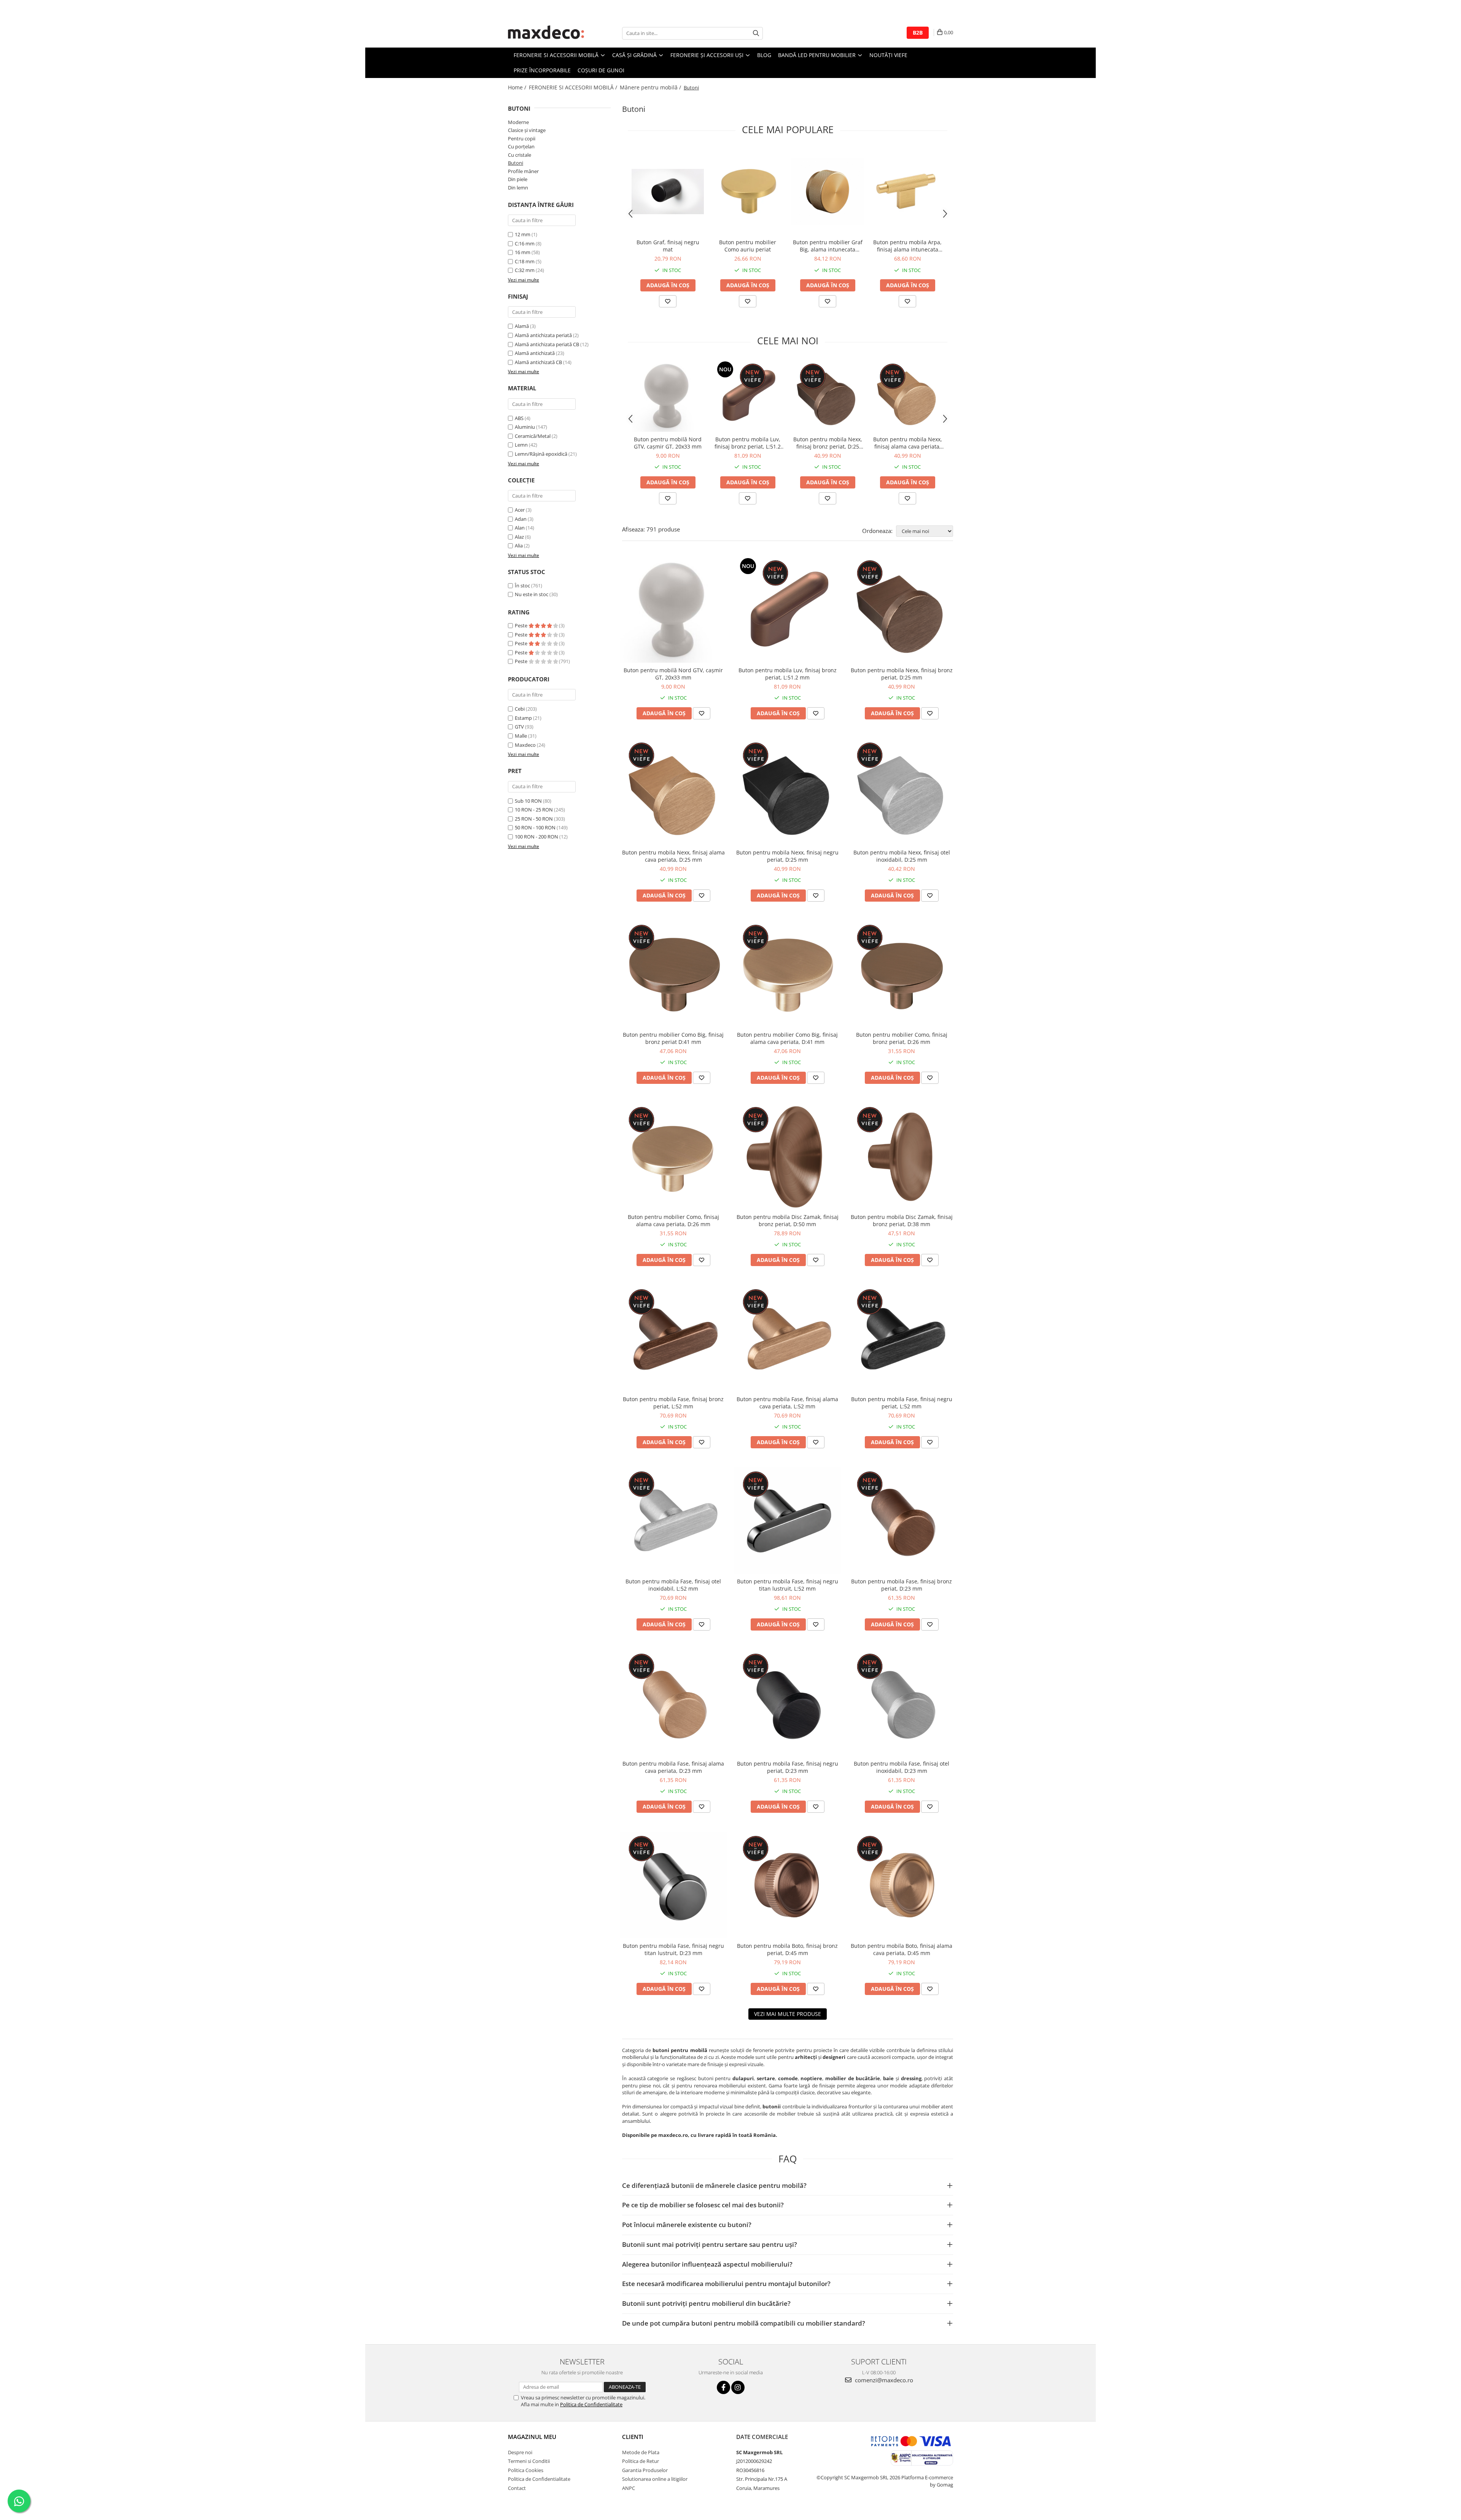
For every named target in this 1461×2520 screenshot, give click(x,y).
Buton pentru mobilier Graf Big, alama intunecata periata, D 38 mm (828, 246)
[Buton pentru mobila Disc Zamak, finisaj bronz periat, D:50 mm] (788, 1156)
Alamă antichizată (535, 353)
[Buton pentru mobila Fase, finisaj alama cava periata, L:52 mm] (788, 1338)
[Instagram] (738, 2387)
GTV (519, 727)
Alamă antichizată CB (538, 362)
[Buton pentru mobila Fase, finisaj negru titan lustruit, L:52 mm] (788, 1521)
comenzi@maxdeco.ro (883, 2380)
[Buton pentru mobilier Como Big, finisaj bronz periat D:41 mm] (673, 974)
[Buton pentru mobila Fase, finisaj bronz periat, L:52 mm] (673, 1338)
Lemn (521, 445)
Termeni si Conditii (529, 2461)
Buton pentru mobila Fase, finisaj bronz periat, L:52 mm (673, 1403)
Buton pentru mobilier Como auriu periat (748, 246)
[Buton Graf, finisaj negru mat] (668, 191)
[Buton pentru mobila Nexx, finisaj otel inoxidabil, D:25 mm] (902, 792)
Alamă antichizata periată (543, 335)
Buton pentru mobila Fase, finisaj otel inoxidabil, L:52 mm (673, 1585)
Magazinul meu (532, 2437)
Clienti (633, 2437)
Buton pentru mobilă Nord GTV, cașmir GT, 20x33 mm (668, 443)
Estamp (523, 718)
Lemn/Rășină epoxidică (541, 454)
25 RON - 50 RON (534, 819)
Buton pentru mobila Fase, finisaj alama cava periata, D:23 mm (673, 1767)
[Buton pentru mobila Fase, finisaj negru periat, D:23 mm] (788, 1703)
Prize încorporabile (542, 70)
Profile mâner (523, 171)
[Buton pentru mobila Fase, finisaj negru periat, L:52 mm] (902, 1338)
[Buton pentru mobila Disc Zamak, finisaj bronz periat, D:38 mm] (902, 1156)
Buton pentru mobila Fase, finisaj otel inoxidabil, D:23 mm (902, 1767)
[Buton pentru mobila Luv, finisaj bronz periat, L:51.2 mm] (748, 396)
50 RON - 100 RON (535, 827)
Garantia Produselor (645, 2470)
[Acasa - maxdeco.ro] (546, 33)
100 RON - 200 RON (536, 837)
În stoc (522, 585)
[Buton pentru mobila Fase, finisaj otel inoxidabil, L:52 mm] (673, 1521)
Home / (518, 87)
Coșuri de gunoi (601, 70)
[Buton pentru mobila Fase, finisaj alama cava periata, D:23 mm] (673, 1703)
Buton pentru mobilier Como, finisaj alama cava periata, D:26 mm (673, 1220)
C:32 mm (525, 270)
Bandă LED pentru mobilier (818, 55)
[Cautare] (756, 33)
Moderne (518, 122)
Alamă (522, 326)
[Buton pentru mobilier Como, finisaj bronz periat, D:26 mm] (902, 974)
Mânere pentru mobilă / (651, 87)
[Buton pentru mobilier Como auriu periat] (748, 191)
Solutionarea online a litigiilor (655, 2479)
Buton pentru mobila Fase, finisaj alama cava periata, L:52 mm (787, 1403)
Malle (521, 736)
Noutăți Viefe (888, 55)
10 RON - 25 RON (534, 810)
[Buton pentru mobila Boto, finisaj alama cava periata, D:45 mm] (902, 1885)
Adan (521, 519)
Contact (517, 2488)
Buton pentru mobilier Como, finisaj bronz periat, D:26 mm (902, 1038)
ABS (519, 418)
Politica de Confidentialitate (591, 2404)
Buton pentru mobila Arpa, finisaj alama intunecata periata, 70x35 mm (907, 246)
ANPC (629, 2488)
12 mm (523, 234)
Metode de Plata (641, 2452)
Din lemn (518, 188)
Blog (764, 55)
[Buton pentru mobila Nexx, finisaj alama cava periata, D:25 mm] (907, 396)
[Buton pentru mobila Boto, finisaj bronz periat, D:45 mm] (788, 1885)
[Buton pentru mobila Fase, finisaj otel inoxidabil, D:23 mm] (902, 1703)
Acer (520, 510)
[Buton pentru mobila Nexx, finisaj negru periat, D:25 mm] (788, 792)
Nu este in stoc (532, 594)
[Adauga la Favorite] (668, 301)
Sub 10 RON (528, 801)
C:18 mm (525, 261)
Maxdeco (525, 745)
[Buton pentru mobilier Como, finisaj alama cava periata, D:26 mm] (673, 1156)
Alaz (519, 537)
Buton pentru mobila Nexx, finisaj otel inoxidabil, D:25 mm (902, 856)
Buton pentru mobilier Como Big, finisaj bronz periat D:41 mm (673, 1038)
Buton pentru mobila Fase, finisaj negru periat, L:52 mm (902, 1403)
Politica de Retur (641, 2461)
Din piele (518, 179)
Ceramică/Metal (533, 436)
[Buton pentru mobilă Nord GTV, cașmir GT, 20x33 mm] (668, 396)
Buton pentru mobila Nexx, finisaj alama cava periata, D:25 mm (908, 443)
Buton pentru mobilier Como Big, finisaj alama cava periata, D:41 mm (787, 1038)
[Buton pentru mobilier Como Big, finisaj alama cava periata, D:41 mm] (788, 974)
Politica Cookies (526, 2470)
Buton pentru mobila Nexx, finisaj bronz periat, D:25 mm (828, 443)
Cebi (520, 709)
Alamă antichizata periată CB (547, 344)
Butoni (516, 163)
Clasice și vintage (527, 130)
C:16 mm (525, 243)
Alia (519, 546)
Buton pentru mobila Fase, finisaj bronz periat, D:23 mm (902, 1585)
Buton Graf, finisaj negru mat (668, 246)
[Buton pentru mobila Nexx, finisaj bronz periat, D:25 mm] (828, 396)
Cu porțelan (521, 146)
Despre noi (520, 2452)
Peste (522, 625)
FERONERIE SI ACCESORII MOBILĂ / (574, 87)
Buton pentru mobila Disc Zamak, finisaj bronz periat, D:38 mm (902, 1220)
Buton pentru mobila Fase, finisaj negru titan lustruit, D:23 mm (673, 1949)
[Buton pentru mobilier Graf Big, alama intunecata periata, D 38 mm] (828, 192)
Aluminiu (525, 427)
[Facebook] (723, 2387)
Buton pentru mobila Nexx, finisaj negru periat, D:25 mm (787, 856)
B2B (918, 33)
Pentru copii (522, 138)
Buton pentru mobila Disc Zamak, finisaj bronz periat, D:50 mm (788, 1220)
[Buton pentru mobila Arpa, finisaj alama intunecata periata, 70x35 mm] (907, 192)
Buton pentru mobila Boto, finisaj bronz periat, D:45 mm (787, 1949)
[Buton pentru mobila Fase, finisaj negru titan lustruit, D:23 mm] (673, 1885)
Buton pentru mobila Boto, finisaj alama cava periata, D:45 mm (902, 1949)
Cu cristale (520, 155)
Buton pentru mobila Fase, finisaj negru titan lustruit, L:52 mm (788, 1585)
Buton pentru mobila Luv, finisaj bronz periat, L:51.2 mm (748, 443)
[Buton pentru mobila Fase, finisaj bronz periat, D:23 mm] (902, 1521)
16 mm (523, 252)
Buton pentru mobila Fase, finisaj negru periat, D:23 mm (788, 1767)
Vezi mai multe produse (788, 2014)
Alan (520, 528)
